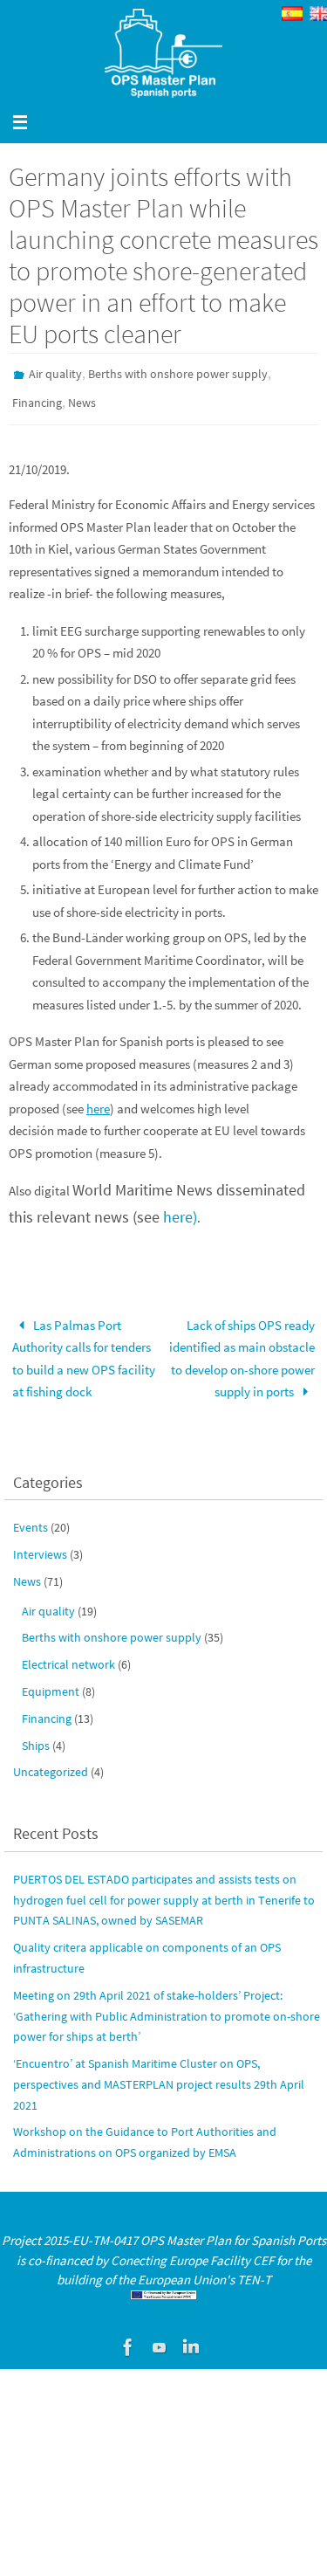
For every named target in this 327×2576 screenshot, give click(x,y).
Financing (37, 398)
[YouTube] (160, 2338)
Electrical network (68, 1656)
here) (180, 1209)
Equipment (51, 1684)
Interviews (40, 1546)
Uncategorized (51, 1764)
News (82, 398)
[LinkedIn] (191, 2338)
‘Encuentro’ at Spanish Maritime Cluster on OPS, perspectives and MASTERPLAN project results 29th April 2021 (159, 2077)
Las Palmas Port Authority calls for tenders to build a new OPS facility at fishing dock (84, 1350)
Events (31, 1519)
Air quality (55, 373)
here (98, 1101)
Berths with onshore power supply (178, 373)
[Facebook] (128, 2338)
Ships (36, 1737)
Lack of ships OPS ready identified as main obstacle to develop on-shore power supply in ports (242, 1350)
